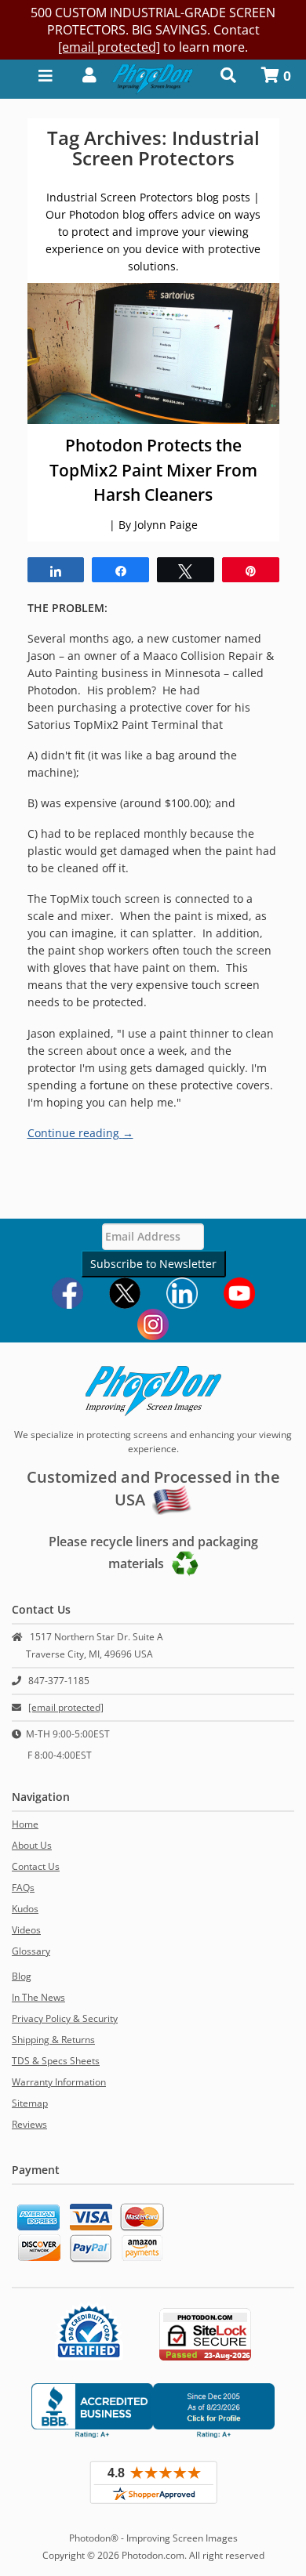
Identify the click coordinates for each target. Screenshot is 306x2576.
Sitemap (30, 2103)
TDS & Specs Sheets (56, 2061)
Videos (26, 1930)
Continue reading (80, 1133)
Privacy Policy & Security (65, 2018)
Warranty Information (59, 2082)
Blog (22, 1976)
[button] (84, 74)
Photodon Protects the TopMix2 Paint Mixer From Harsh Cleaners (153, 470)
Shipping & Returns (53, 2040)
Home (25, 1824)
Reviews (29, 2124)
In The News (38, 1997)
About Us (32, 1845)
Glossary (31, 1951)
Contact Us (36, 1866)
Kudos (25, 1909)
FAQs (23, 1888)
